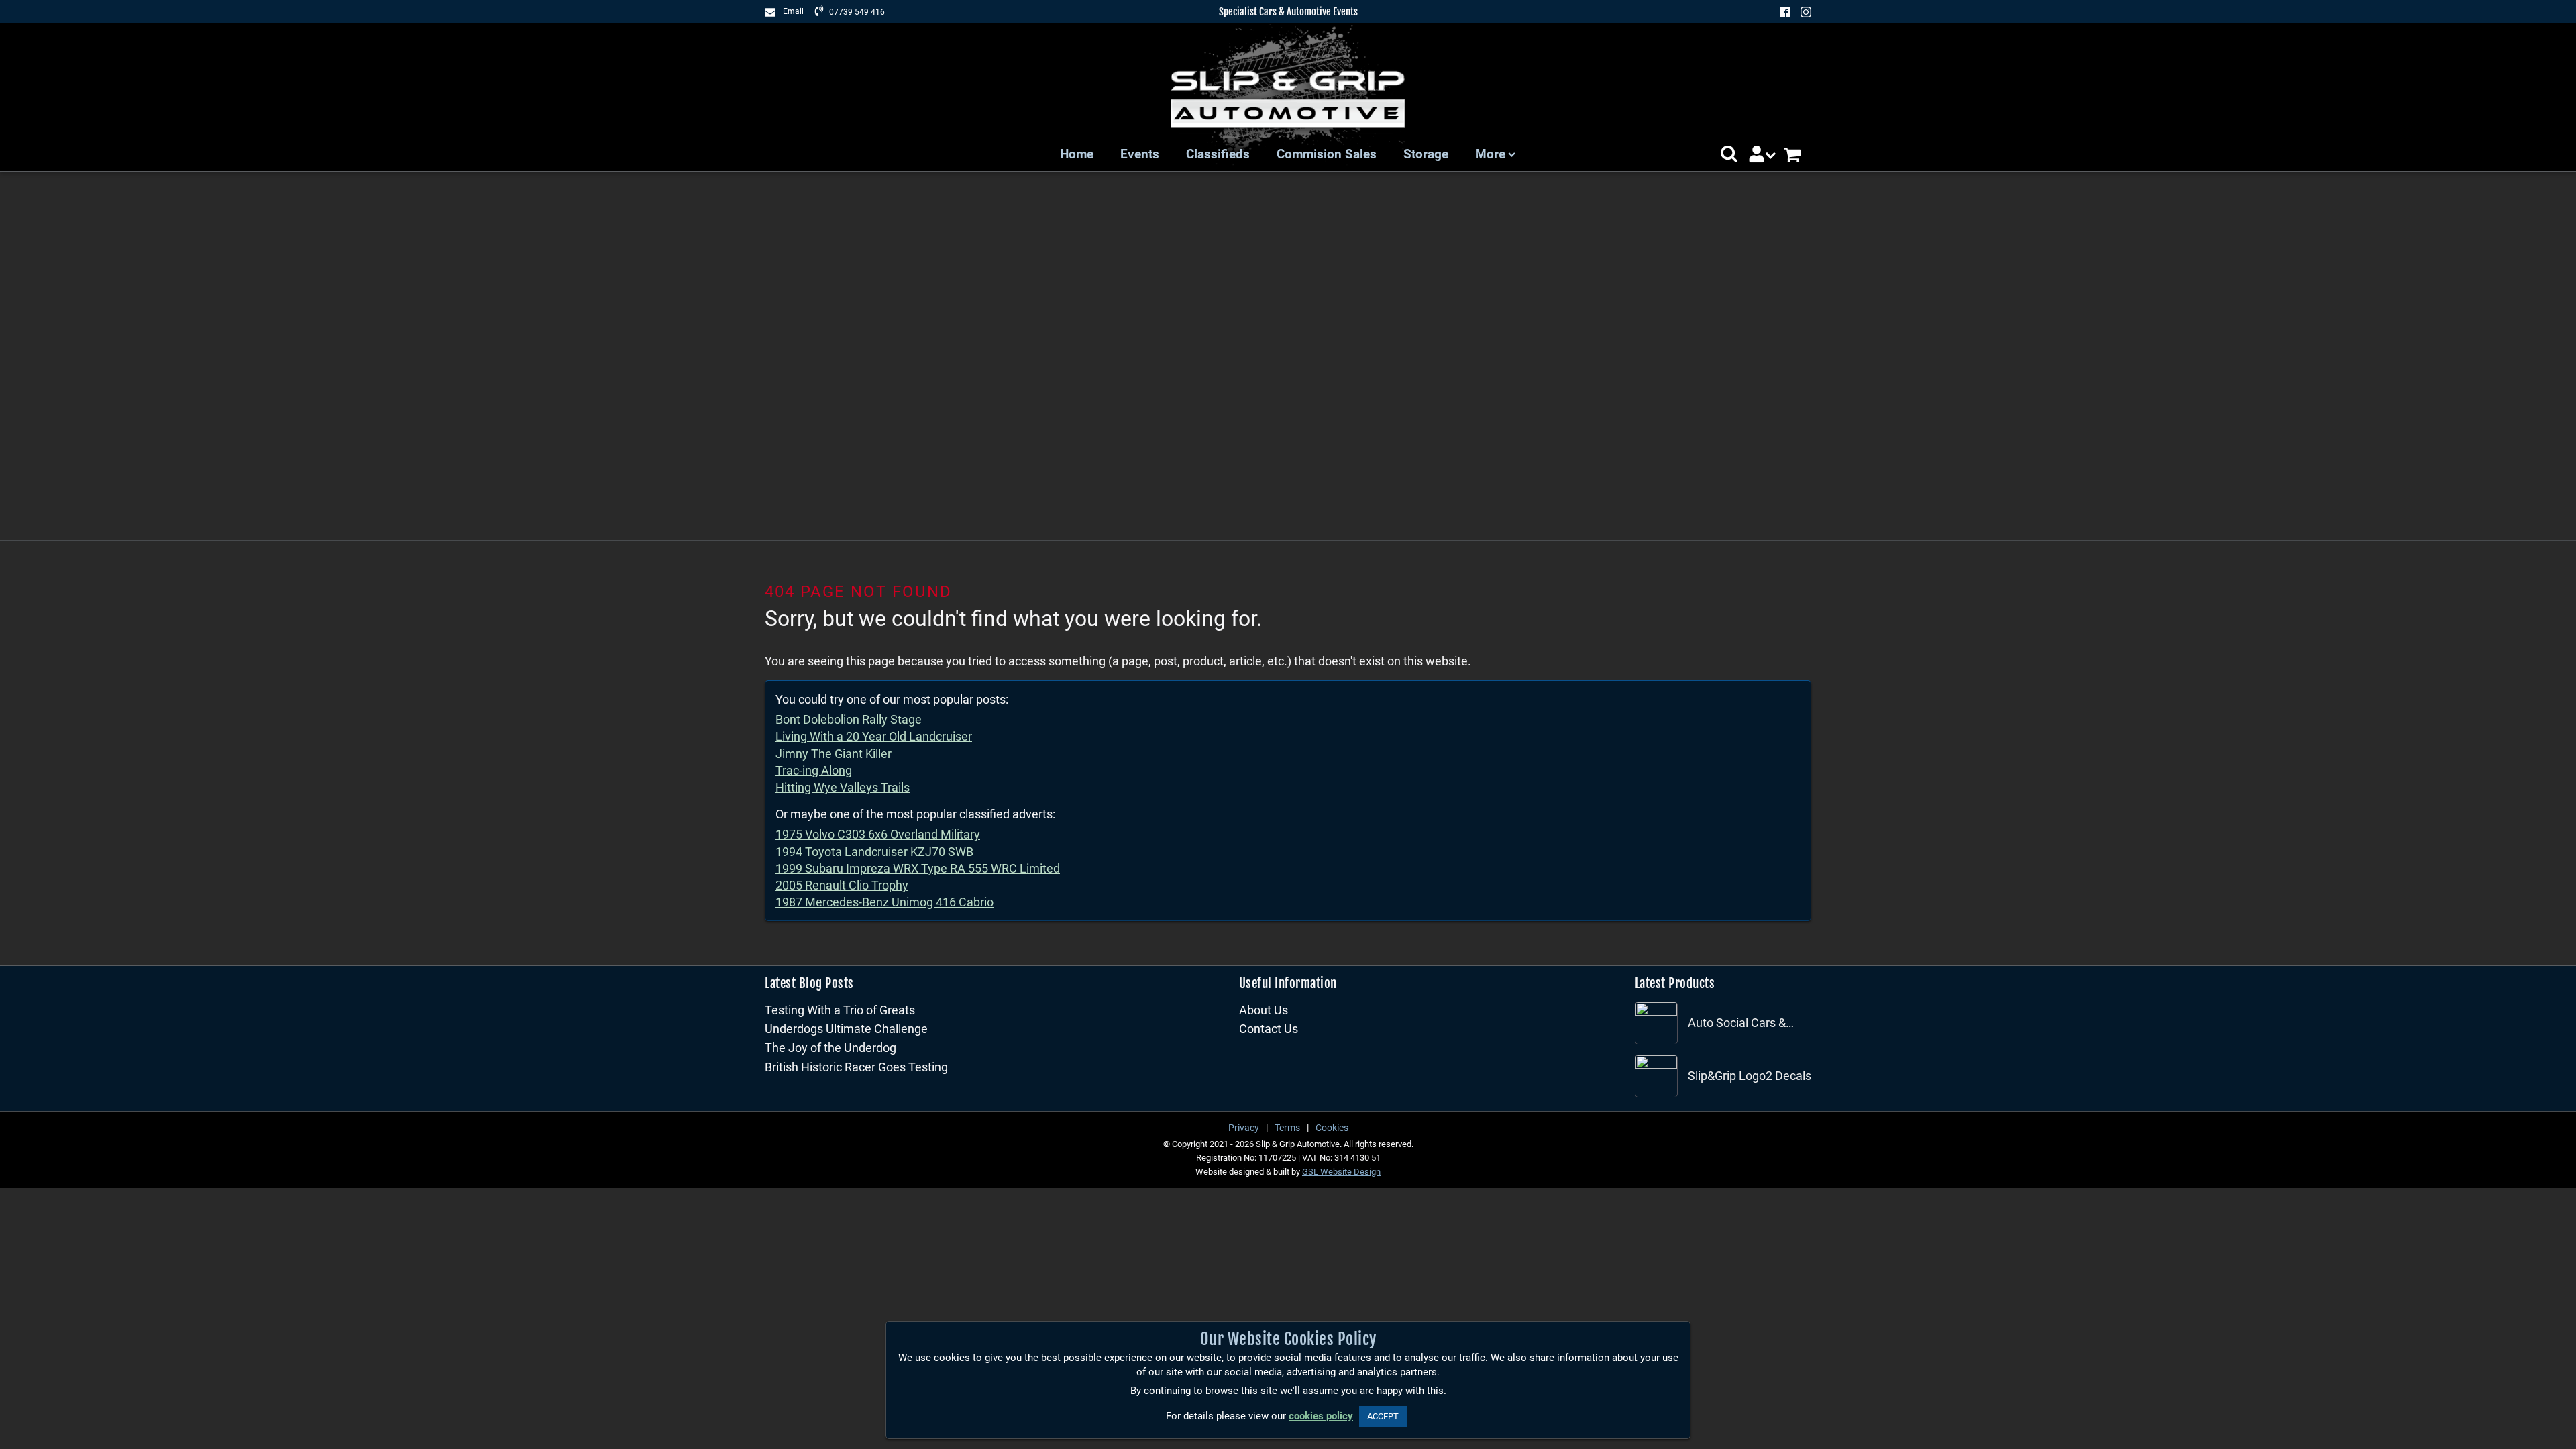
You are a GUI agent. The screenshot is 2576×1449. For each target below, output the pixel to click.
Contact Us (1269, 1029)
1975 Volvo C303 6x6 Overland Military (878, 834)
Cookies (1332, 1128)
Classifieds (1218, 154)
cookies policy (1321, 1416)
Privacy (1244, 1128)
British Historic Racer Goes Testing (856, 1067)
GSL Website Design (1341, 1172)
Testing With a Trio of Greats (840, 1010)
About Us (1264, 1010)
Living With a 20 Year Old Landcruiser (874, 736)
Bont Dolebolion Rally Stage (849, 719)
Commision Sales (1327, 154)
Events (1140, 154)
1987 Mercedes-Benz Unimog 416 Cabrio (884, 902)
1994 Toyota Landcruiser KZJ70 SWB (874, 852)
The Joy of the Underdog (830, 1048)
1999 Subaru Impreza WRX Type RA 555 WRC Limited (918, 868)
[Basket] (1797, 155)
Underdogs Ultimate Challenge (846, 1029)
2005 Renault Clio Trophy (842, 885)
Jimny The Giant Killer (834, 754)
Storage (1426, 154)
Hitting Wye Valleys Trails (843, 787)
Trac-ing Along (814, 770)
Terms (1287, 1128)
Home (1077, 154)
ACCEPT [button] (1383, 1416)
